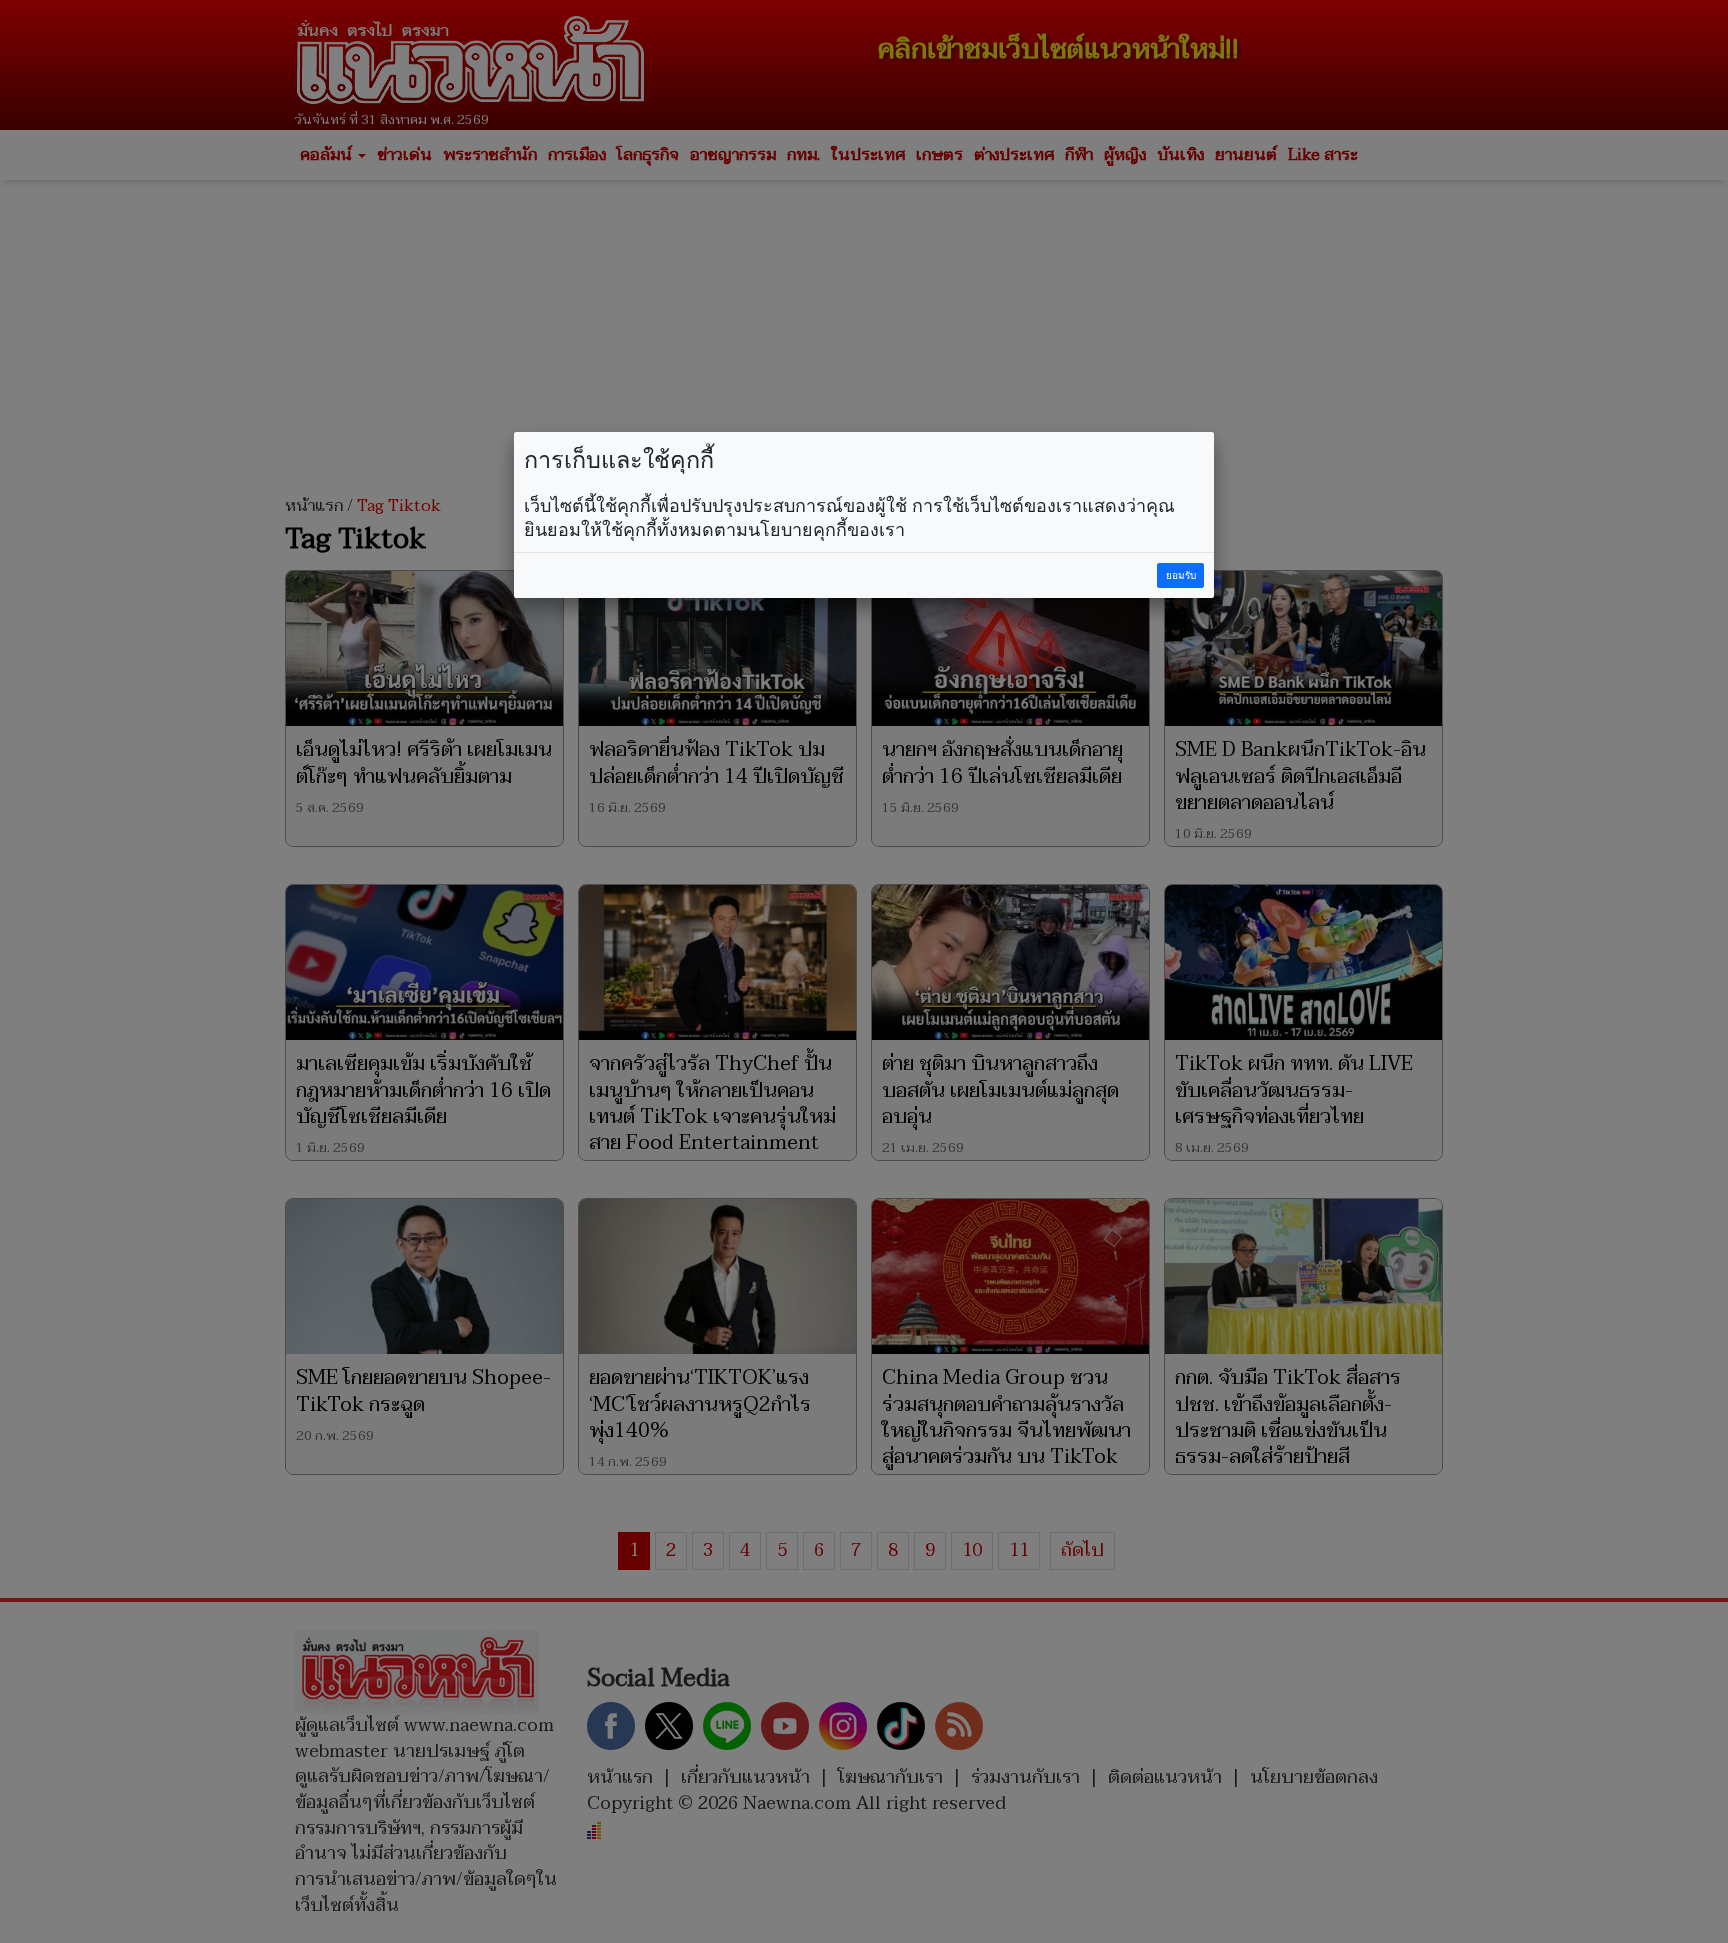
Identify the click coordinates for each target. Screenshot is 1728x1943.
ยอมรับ (1181, 575)
